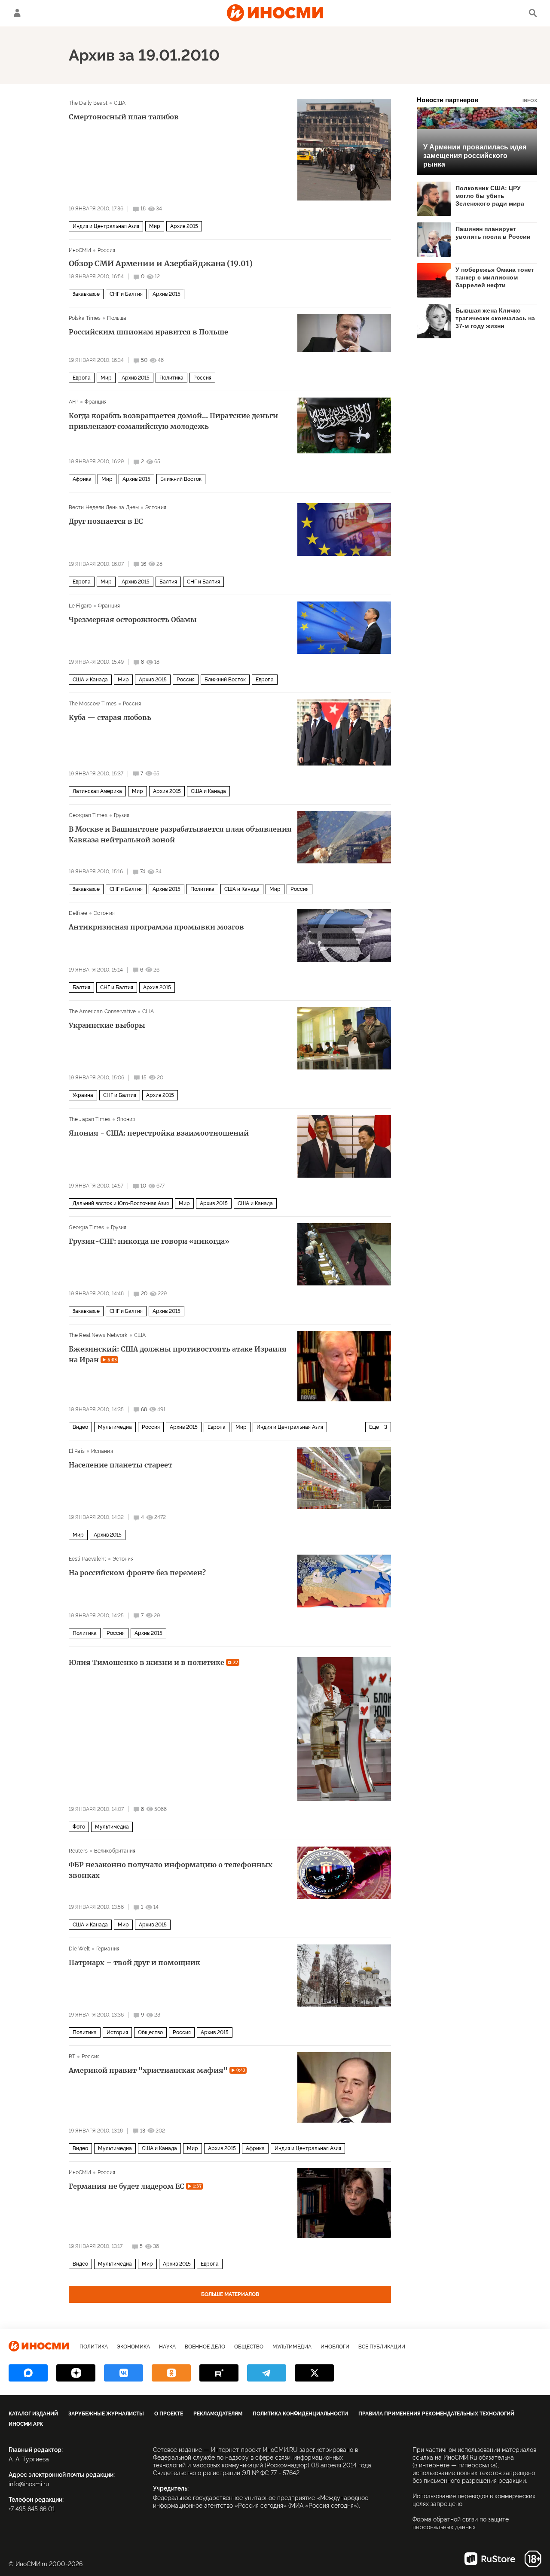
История (117, 2032)
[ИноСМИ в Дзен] (76, 2373)
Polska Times (85, 318)
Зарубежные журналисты (106, 2414)
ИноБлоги (335, 2347)
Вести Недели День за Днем (104, 507)
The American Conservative (102, 1012)
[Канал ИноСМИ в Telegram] (267, 2373)
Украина (83, 1095)
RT (72, 2057)
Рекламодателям (218, 2414)
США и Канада (90, 680)
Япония (126, 1119)
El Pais (77, 1451)
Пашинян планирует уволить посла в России (493, 233)
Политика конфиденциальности (300, 2414)
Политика (171, 378)
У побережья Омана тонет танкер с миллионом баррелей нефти (495, 277)
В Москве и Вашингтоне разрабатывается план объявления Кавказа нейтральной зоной (180, 834)
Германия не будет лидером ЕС (135, 2186)
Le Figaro (80, 606)
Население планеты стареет (121, 1465)
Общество (150, 2032)
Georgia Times (87, 1227)
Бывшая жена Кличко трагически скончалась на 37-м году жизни (495, 318)
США (120, 103)
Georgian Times (88, 815)
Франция (96, 402)
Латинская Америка (97, 791)
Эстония (156, 507)
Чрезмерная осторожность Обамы (133, 620)
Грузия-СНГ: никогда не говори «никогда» (149, 1241)
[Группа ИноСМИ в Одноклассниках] (171, 2373)
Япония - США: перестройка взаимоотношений (159, 1133)
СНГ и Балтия (126, 294)
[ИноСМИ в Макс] (28, 2373)
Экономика (133, 2347)
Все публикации (382, 2347)
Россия (107, 250)
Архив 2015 (184, 226)
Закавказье (86, 294)
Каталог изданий (33, 2414)
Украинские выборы (107, 1025)
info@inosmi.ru (29, 2484)
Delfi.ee (78, 913)
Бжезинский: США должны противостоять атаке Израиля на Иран (178, 1354)
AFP (73, 402)
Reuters (78, 1851)
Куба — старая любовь (110, 717)
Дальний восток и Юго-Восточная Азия (121, 1203)
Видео (80, 1427)
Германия (108, 1949)
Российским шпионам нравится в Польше (148, 332)
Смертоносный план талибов (124, 117)
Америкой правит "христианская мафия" (157, 2070)
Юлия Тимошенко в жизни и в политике (153, 1662)
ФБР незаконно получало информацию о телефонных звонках (171, 1870)
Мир (155, 226)
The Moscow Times (93, 704)
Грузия (122, 815)
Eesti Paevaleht (87, 1559)
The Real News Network (98, 1335)
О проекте (169, 2414)
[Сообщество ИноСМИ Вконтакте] (124, 2373)
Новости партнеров (477, 100)
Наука (167, 2347)
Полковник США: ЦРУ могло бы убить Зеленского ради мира (490, 196)
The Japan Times (90, 1119)
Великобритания (115, 1851)
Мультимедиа (115, 1427)
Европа (82, 378)
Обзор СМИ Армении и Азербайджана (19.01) (161, 264)
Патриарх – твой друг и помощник (134, 1962)
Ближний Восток (181, 479)
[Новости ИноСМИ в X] (314, 2373)
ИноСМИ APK (26, 2424)
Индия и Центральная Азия (106, 226)
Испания (102, 1451)
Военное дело (205, 2347)
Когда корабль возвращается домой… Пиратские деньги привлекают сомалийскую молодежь (173, 421)
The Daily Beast (88, 103)
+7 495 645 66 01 (32, 2509)
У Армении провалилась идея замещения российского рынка (475, 156)
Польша (117, 318)
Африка (82, 479)
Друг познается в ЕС (106, 521)
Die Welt (79, 1949)
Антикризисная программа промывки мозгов (156, 927)
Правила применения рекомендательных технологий (436, 2414)
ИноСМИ (80, 250)
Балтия (168, 582)
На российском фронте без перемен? (137, 1573)
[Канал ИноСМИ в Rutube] (219, 2373)
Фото (79, 1827)
